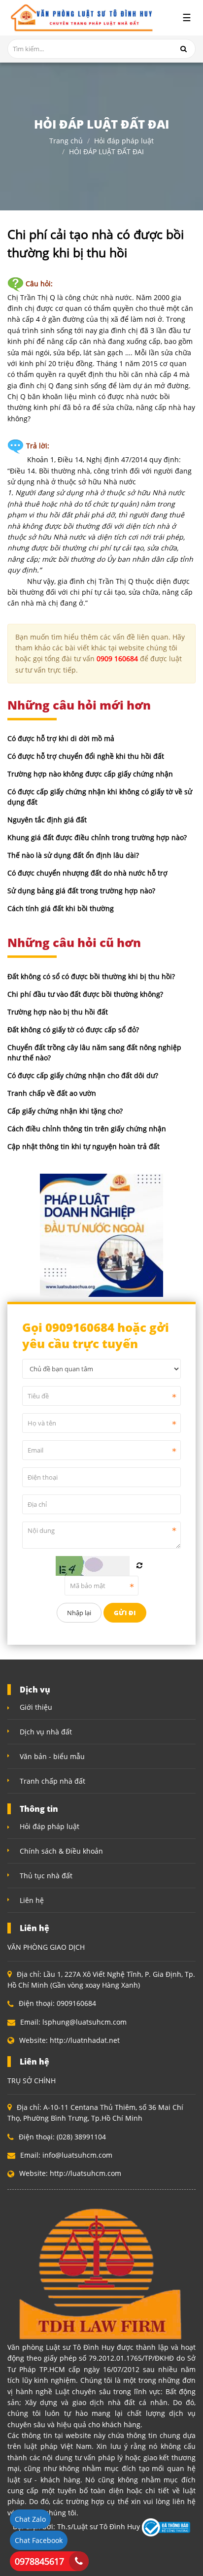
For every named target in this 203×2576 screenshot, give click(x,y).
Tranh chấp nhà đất (52, 1781)
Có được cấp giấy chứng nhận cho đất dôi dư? (83, 1075)
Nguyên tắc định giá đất (47, 820)
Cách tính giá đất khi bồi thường (61, 908)
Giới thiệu (36, 1707)
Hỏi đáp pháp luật (124, 141)
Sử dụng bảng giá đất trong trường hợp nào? (81, 891)
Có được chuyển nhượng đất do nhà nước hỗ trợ (87, 873)
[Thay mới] (139, 1565)
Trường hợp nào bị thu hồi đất (58, 1012)
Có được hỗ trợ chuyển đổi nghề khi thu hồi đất (86, 756)
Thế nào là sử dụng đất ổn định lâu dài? (73, 855)
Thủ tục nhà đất (46, 1876)
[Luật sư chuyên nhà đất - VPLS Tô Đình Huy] (80, 18)
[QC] (101, 1234)
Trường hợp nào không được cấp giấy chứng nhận (90, 774)
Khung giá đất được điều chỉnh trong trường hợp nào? (97, 837)
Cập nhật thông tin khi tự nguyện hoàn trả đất (84, 1146)
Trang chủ (66, 141)
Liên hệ (32, 1900)
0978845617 (39, 2561)
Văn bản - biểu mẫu (52, 1756)
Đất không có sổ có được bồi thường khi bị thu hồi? (91, 976)
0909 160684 (117, 659)
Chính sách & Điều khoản (61, 1851)
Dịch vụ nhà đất (46, 1732)
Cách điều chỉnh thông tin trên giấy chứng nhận (87, 1129)
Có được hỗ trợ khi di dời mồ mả (61, 738)
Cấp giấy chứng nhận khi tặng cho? (65, 1111)
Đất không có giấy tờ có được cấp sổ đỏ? (73, 1030)
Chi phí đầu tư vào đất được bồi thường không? (85, 994)
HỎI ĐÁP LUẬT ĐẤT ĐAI (106, 152)
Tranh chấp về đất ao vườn (52, 1093)
